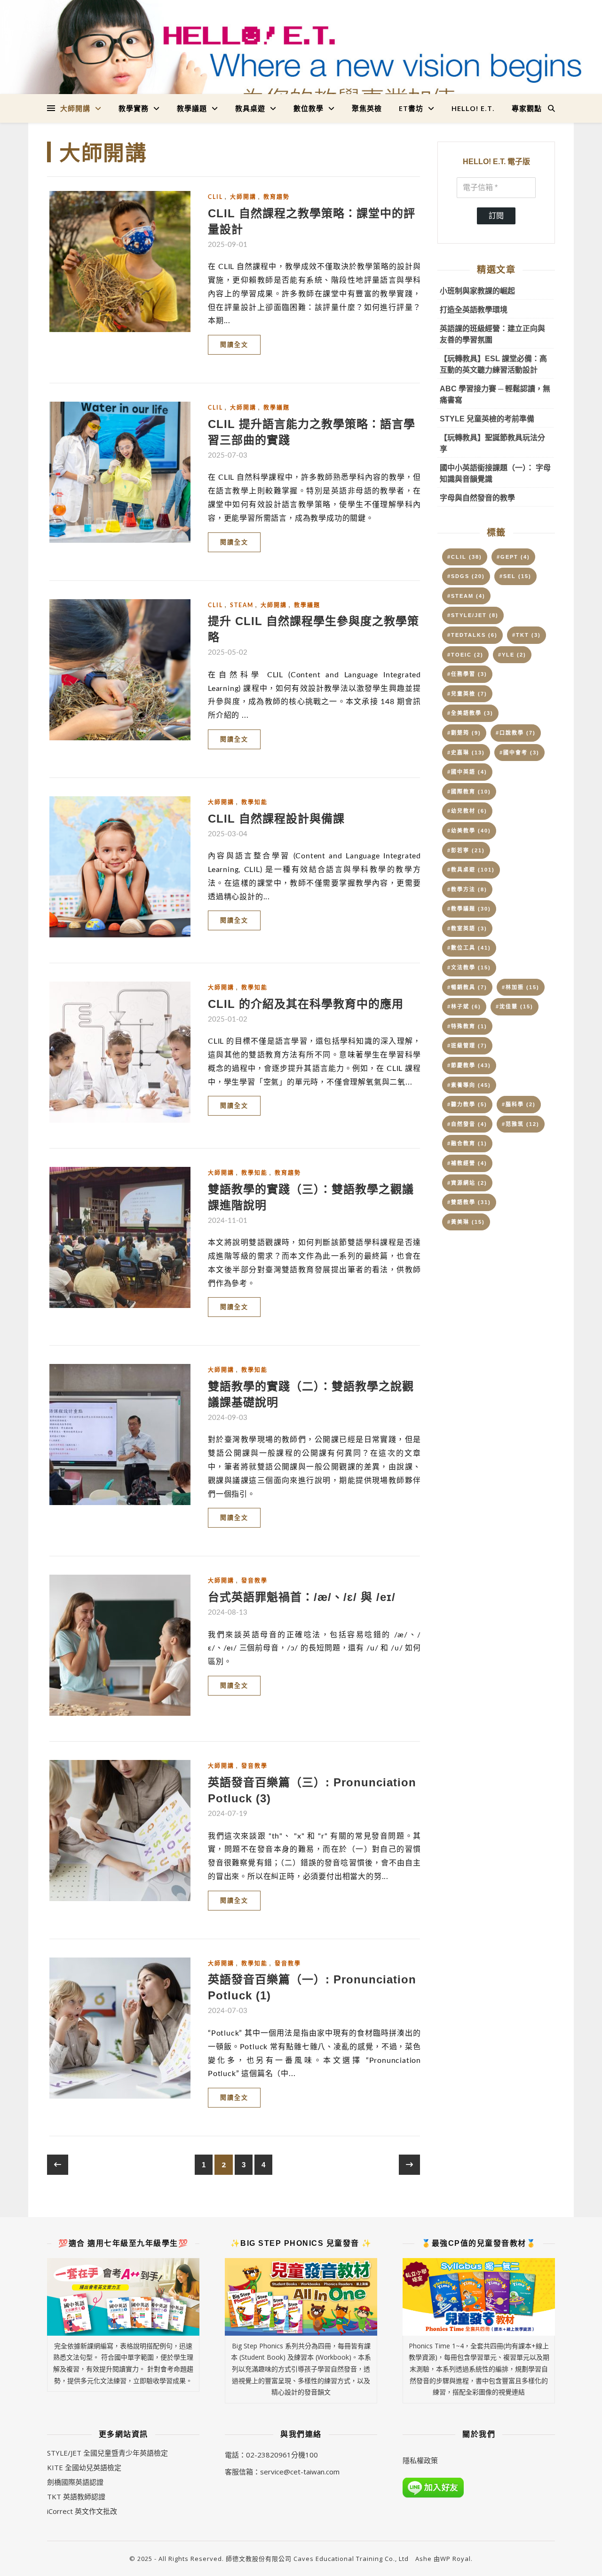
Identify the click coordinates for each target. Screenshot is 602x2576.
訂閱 (496, 216)
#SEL (515, 576)
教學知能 (254, 802)
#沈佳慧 (515, 1007)
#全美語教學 (470, 713)
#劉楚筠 (464, 733)
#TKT (527, 635)
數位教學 (309, 108)
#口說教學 (516, 733)
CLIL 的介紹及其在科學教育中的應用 (306, 1004)
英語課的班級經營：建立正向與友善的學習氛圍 (492, 334)
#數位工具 (469, 948)
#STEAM (466, 596)
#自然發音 (467, 1124)
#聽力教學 (467, 1104)
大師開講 (75, 108)
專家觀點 (527, 108)
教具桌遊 (250, 108)
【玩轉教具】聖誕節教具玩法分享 (492, 443)
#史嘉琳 (466, 753)
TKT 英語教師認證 (76, 2497)
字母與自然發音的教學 (477, 498)
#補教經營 (467, 1163)
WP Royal (455, 2559)
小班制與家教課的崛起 (477, 291)
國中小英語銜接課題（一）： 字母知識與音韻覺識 (495, 473)
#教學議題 (469, 909)
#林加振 (521, 987)
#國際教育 (469, 792)
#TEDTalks (472, 635)
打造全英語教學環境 (474, 310)
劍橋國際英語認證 (75, 2482)
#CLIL (465, 557)
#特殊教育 (467, 1026)
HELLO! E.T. (473, 108)
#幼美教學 (469, 831)
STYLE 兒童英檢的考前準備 (487, 419)
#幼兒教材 (467, 811)
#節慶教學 (469, 1065)
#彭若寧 (466, 850)
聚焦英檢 (367, 108)
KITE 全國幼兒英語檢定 (84, 2467)
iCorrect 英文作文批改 (82, 2511)
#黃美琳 (466, 1222)
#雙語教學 (469, 1202)
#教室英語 (467, 928)
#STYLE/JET (473, 615)
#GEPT (513, 557)
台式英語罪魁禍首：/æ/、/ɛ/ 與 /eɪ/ (302, 1597)
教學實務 (134, 108)
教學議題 (192, 108)
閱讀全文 (234, 345)
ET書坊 (411, 108)
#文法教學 (469, 967)
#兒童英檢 (467, 694)
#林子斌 (464, 1007)
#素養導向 (469, 1085)
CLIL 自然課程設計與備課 (276, 819)
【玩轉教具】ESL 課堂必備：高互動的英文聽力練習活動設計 (493, 364)
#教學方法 (467, 889)
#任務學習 (467, 674)
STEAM (242, 605)
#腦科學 (519, 1104)
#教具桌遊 (471, 870)
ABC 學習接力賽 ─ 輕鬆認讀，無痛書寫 (495, 394)
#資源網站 (467, 1183)
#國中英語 (467, 772)
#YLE (512, 655)
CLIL (215, 197)
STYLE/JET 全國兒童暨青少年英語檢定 (107, 2453)
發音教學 (254, 1581)
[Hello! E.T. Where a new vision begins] (301, 67)
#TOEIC (465, 655)
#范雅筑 (521, 1124)
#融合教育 (467, 1143)
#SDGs (466, 576)
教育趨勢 (277, 197)
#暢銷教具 (467, 987)
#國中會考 (519, 753)
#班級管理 (467, 1046)
